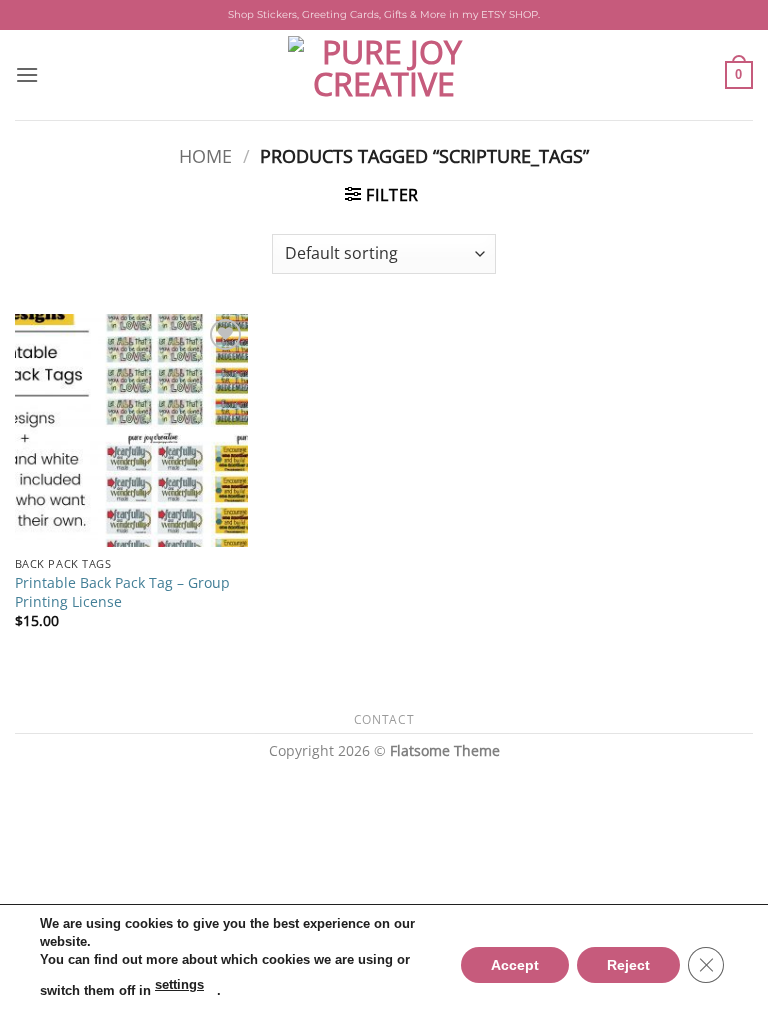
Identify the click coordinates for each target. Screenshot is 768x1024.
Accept (515, 964)
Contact (384, 719)
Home (205, 155)
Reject (628, 964)
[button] (27, 74)
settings (179, 984)
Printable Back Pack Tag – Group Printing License (122, 592)
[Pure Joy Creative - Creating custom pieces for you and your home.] (384, 75)
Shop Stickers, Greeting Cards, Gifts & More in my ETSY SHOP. (384, 14)
